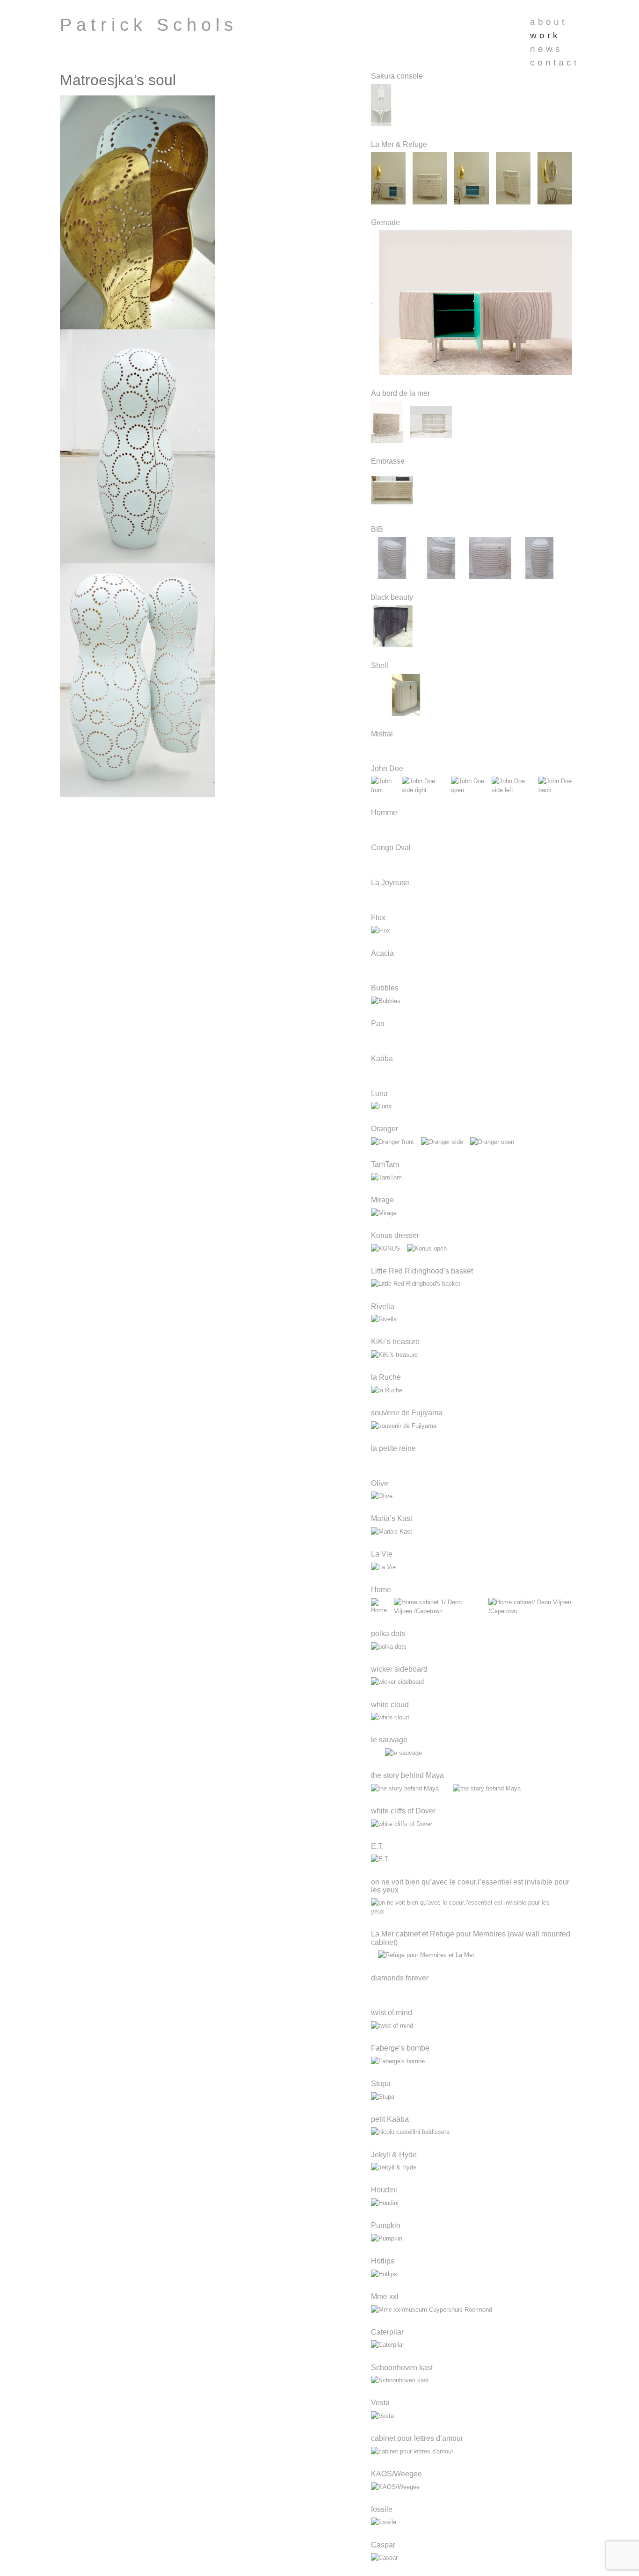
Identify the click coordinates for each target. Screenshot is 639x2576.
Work (545, 35)
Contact (555, 62)
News (546, 49)
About (548, 22)
